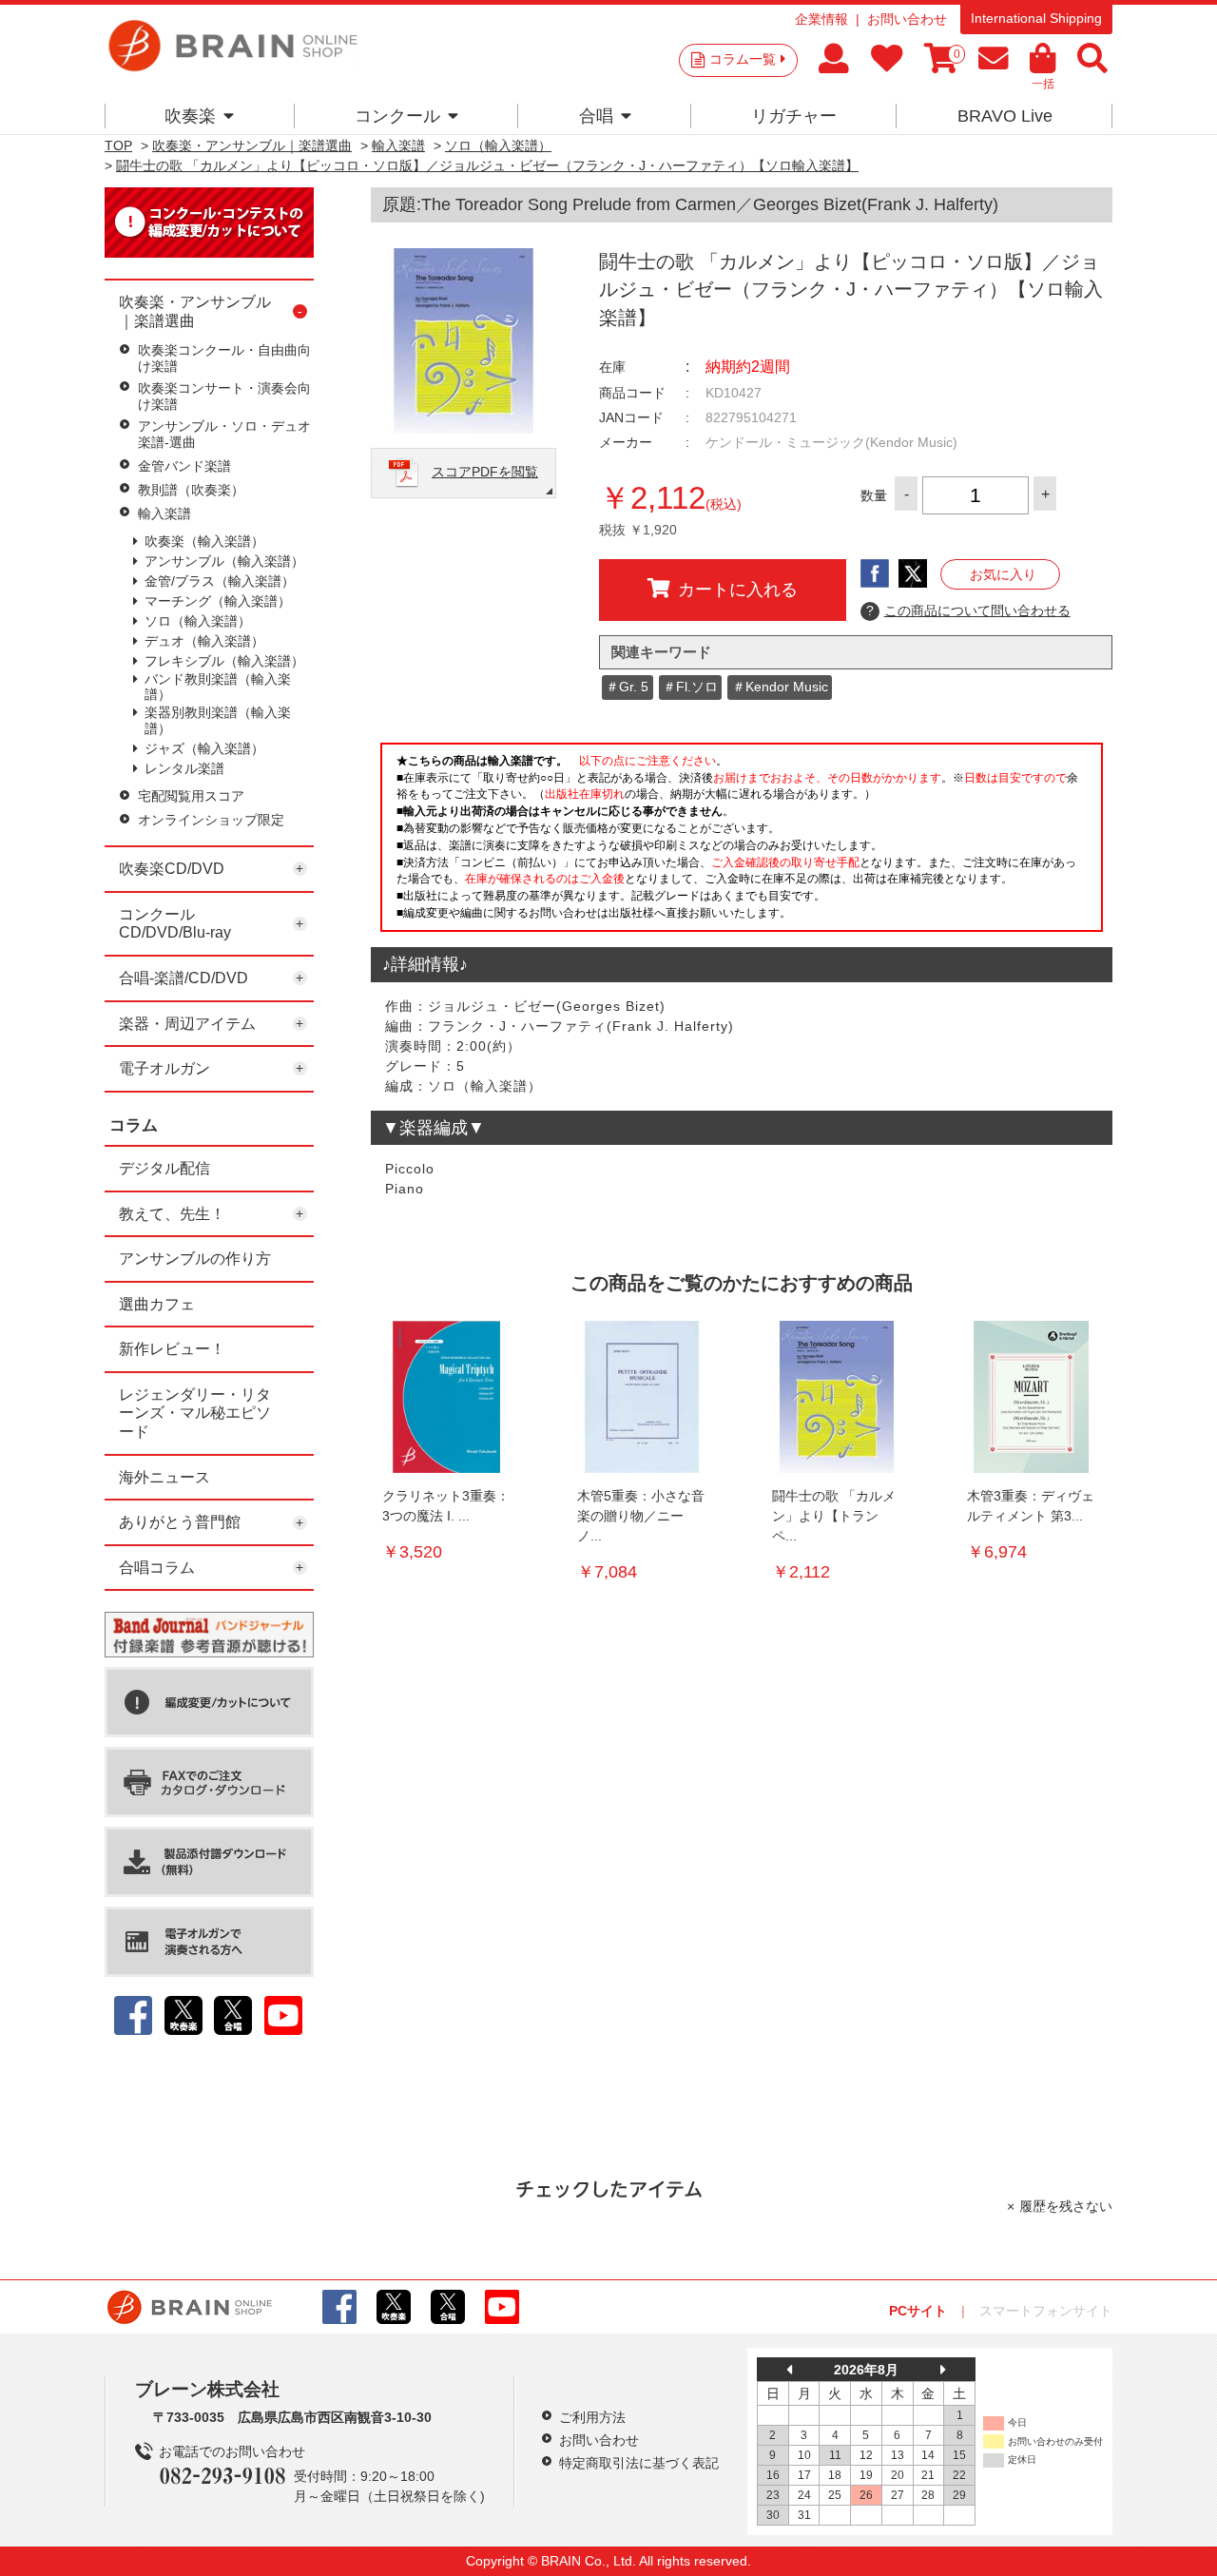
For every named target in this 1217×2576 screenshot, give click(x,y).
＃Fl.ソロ (690, 687)
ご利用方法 (592, 2417)
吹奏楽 (190, 116)
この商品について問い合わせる (968, 610)
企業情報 (821, 19)
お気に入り (1003, 574)
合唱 (596, 116)
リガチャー (794, 116)
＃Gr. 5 (627, 687)
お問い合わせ (907, 19)
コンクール (397, 116)
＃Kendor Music (780, 687)
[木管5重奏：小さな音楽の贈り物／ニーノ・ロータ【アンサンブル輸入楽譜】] (642, 1397)
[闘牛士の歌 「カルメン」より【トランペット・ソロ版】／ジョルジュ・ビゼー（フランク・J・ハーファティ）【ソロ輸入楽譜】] (837, 1397)
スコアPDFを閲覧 (485, 472)
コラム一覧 (743, 59)
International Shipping (1036, 18)
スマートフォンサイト (1046, 2311)
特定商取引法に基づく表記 (639, 2463)
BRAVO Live (1005, 116)
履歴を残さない (1066, 2206)
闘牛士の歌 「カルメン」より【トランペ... (834, 1516)
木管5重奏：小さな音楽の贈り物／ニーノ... (641, 1516)
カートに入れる (738, 590)
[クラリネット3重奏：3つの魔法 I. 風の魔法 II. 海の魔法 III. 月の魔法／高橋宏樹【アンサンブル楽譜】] (447, 1397)
